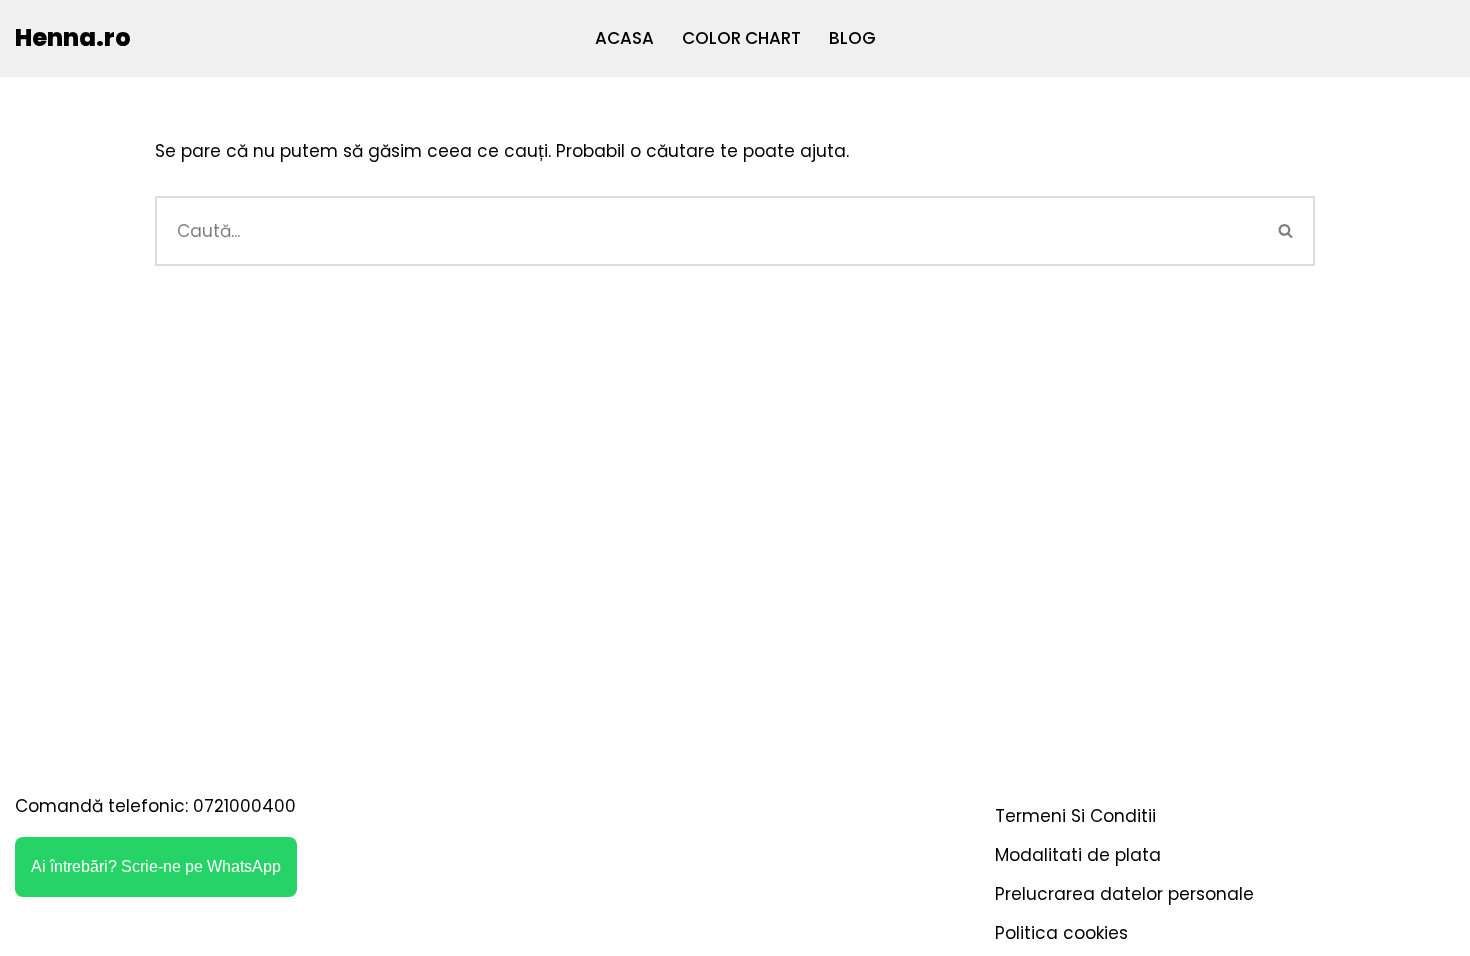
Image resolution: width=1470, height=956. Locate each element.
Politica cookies (1061, 933)
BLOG (852, 38)
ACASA (624, 38)
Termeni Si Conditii (1075, 816)
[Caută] (1287, 231)
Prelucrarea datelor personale (1124, 894)
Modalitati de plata (1078, 855)
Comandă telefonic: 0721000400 (155, 806)
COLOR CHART (741, 38)
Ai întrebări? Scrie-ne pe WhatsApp (156, 866)
